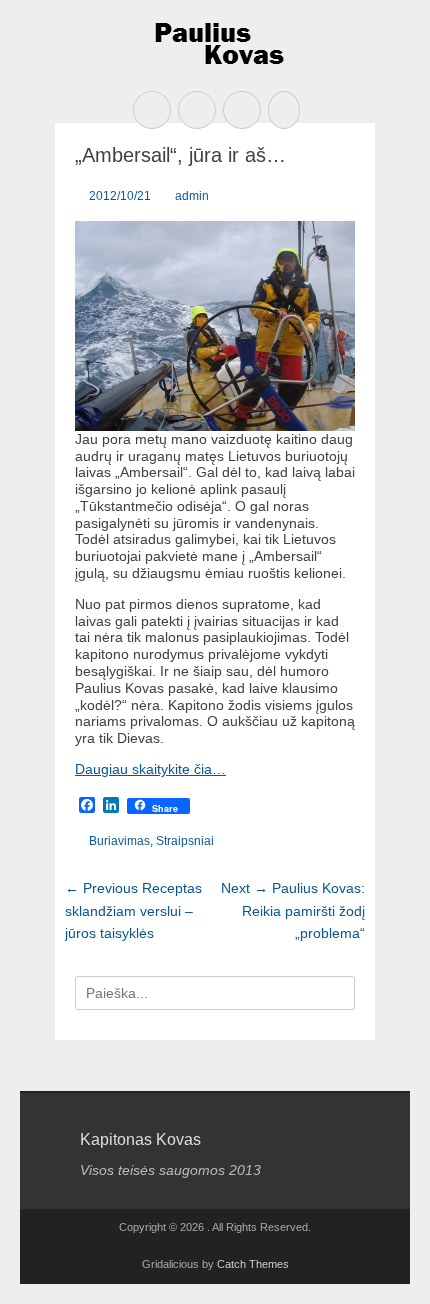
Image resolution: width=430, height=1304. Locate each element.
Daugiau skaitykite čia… (150, 769)
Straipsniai (185, 841)
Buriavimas (119, 841)
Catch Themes (253, 1264)
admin (192, 196)
